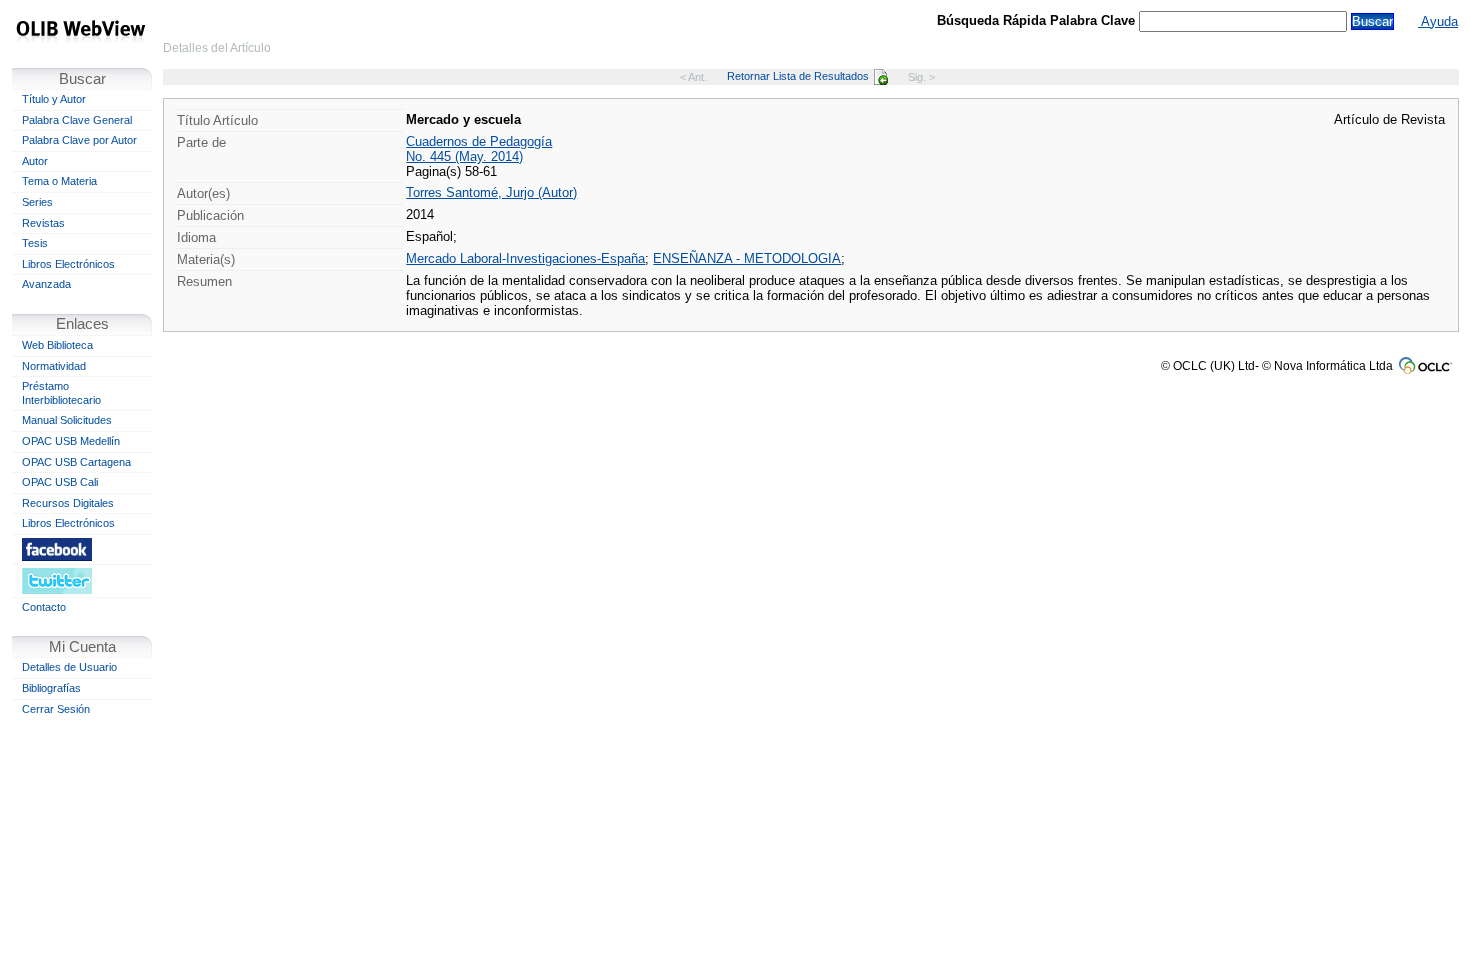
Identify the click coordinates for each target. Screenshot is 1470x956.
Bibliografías (51, 688)
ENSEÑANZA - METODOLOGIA (747, 258)
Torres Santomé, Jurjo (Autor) (491, 192)
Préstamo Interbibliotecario (61, 393)
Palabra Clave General (77, 120)
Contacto (44, 607)
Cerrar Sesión (56, 709)
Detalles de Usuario (69, 667)
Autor (35, 161)
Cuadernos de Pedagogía (479, 141)
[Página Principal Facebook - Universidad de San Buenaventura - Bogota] (82, 549)
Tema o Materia (59, 181)
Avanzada (46, 284)
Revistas (43, 223)
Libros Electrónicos (68, 264)
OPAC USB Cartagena (76, 462)
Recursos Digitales (68, 503)
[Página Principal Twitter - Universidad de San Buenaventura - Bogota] (82, 580)
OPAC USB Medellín (71, 441)
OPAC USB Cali (60, 482)
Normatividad (54, 366)
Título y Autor (54, 99)
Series (37, 202)
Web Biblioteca (57, 345)
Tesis (35, 243)
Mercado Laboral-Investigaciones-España (525, 258)
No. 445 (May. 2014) (464, 156)
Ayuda (1438, 21)
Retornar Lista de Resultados (798, 76)
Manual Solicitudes (67, 420)
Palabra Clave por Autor (79, 140)
